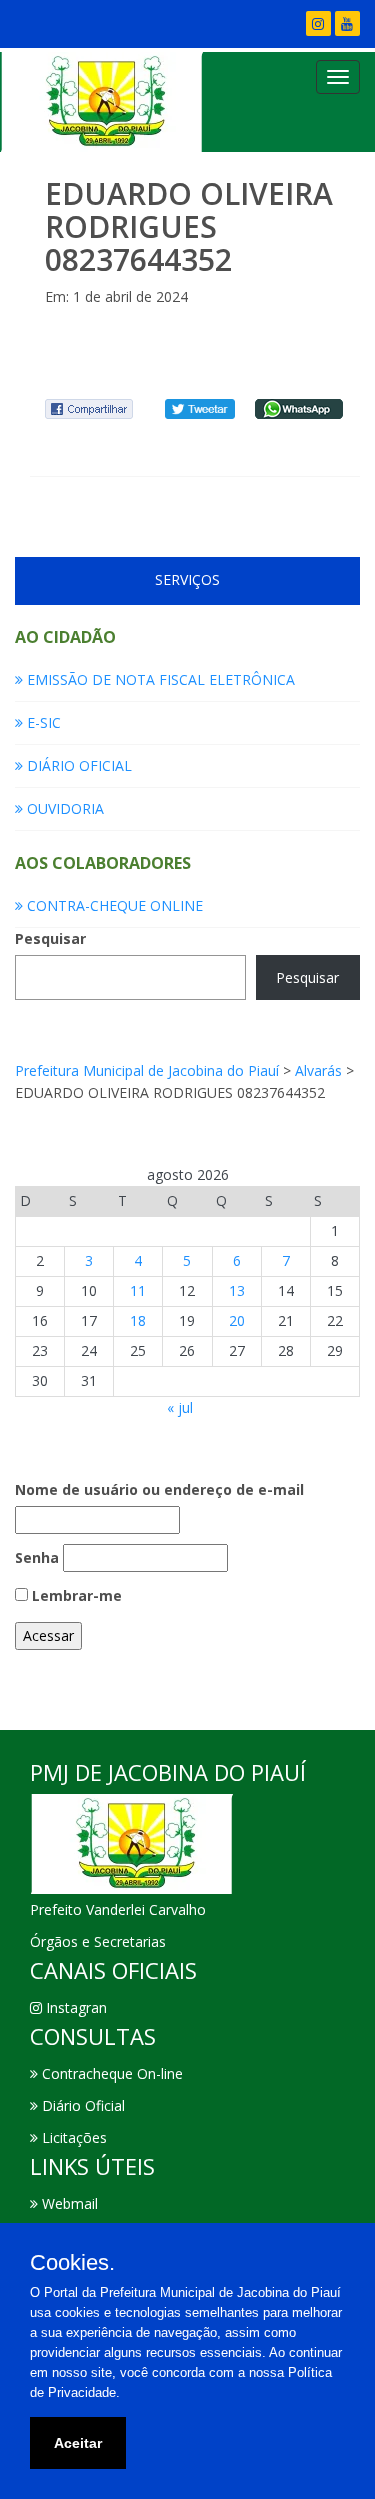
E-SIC (42, 722)
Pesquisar (50, 938)
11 (138, 1290)
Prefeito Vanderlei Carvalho (118, 1909)
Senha (37, 1557)
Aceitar (78, 2443)
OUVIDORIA (63, 808)
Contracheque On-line (110, 2073)
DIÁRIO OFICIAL (77, 765)
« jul (180, 1407)
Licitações (72, 2137)
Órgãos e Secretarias (98, 1941)
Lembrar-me (75, 1595)
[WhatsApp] (299, 407)
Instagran (74, 2007)
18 (138, 1320)
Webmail (68, 2203)
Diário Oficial (81, 2105)
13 (237, 1290)
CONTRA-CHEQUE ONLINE (113, 905)
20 (237, 1320)
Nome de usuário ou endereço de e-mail (159, 1489)
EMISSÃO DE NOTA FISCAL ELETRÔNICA (159, 679)
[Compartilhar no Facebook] (89, 407)
